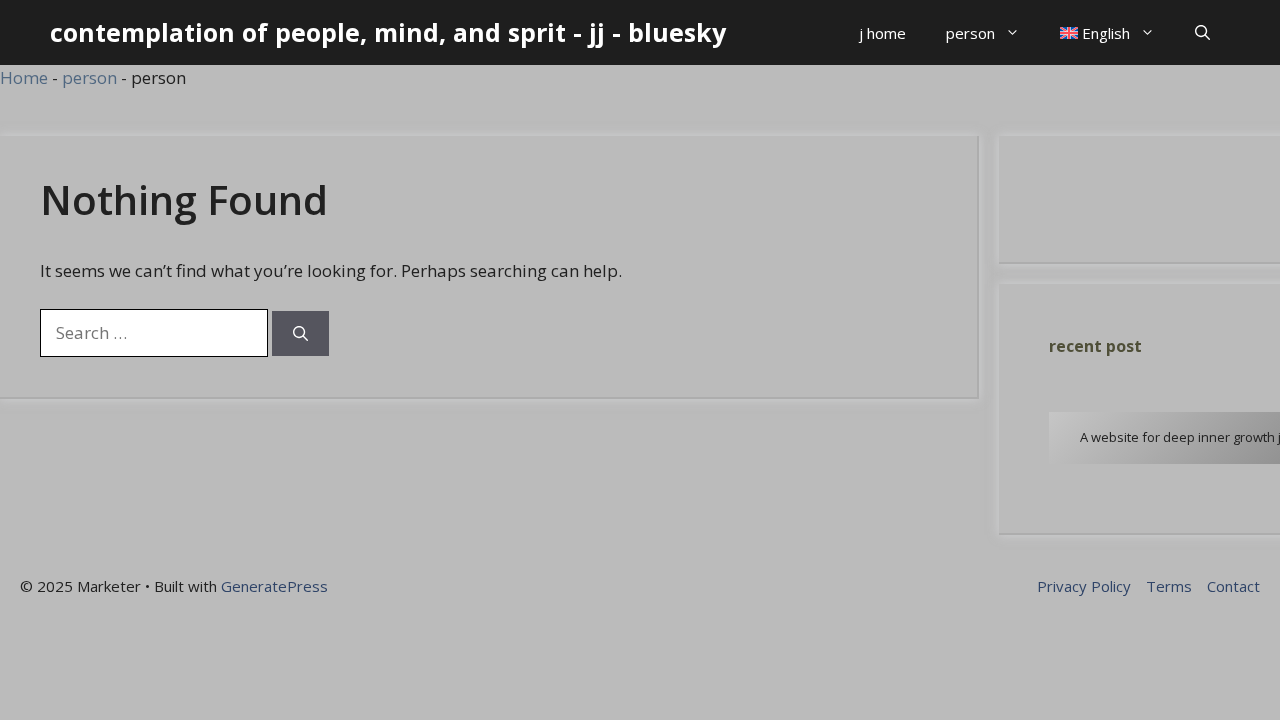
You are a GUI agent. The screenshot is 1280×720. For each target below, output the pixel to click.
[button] (1202, 33)
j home (882, 33)
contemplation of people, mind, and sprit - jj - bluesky (388, 32)
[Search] (300, 333)
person (970, 33)
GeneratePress (274, 586)
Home (24, 77)
